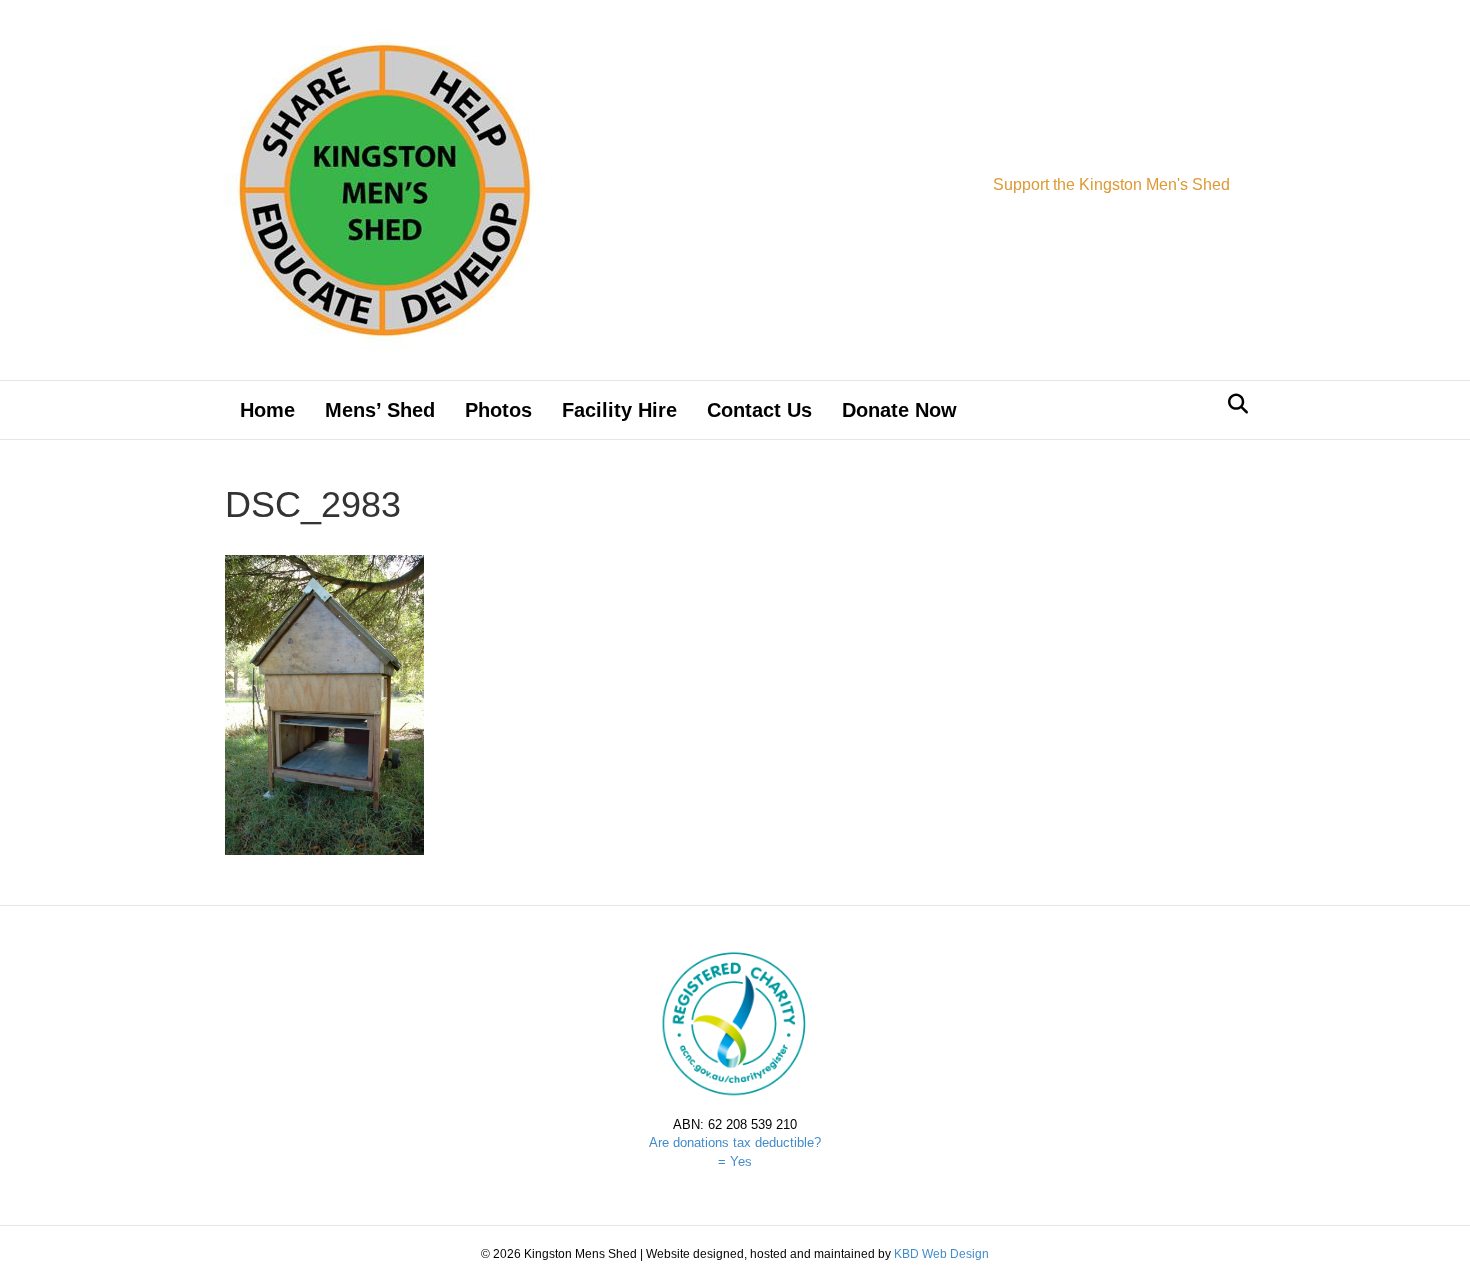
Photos (498, 410)
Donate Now (899, 410)
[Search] (1232, 404)
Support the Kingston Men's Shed (1111, 184)
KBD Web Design (941, 1254)
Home (267, 410)
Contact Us (759, 410)
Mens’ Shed (380, 410)
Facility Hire (619, 410)
